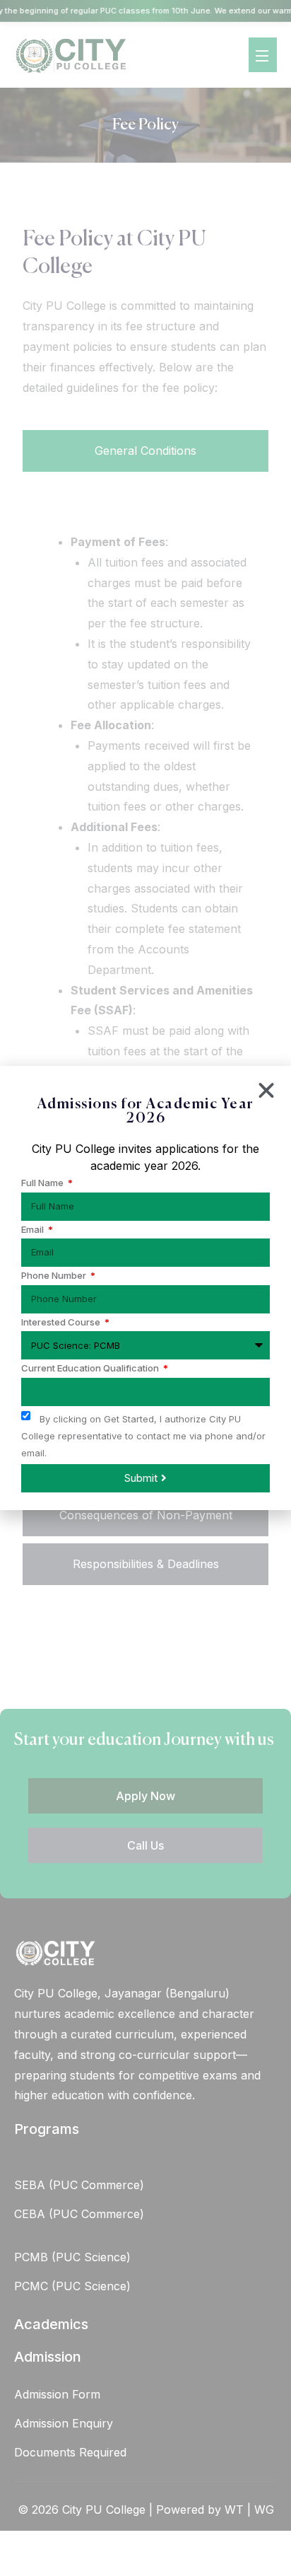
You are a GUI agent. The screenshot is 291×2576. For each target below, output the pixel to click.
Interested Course (62, 1322)
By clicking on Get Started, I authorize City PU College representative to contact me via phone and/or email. (143, 1436)
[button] (266, 1091)
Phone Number (55, 1276)
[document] (145, 1288)
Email (34, 1230)
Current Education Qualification (91, 1368)
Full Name (43, 1183)
